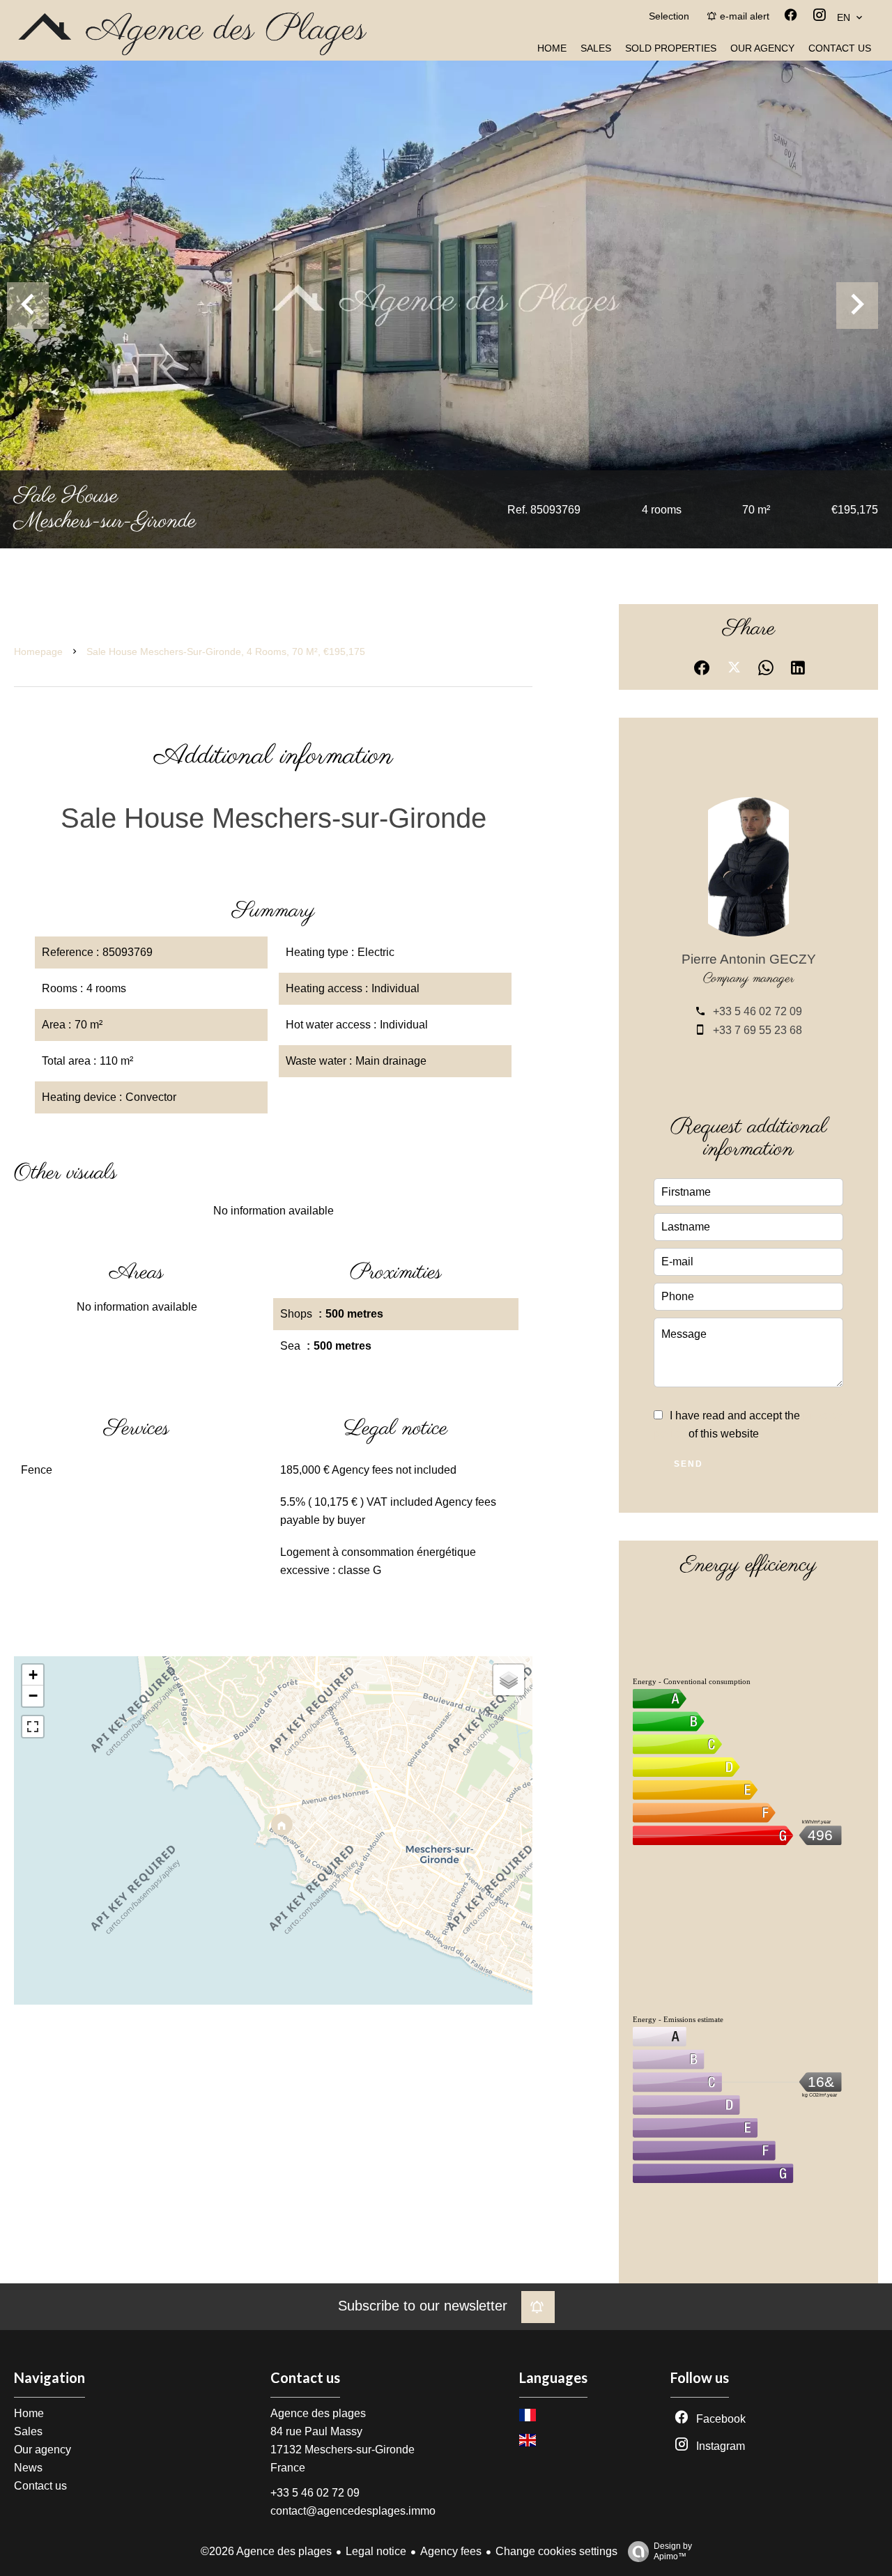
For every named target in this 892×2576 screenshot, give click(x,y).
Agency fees (451, 2551)
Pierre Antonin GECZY (749, 959)
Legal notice (376, 2551)
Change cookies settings (556, 2551)
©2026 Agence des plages (266, 2551)
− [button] (33, 1696)
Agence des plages (318, 2413)
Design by (673, 2551)
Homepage (38, 651)
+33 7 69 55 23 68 (758, 1030)
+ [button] (33, 1675)
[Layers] (509, 1680)
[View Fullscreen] (33, 1727)
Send (689, 1464)
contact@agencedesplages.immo (353, 2511)
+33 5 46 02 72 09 (758, 1011)
